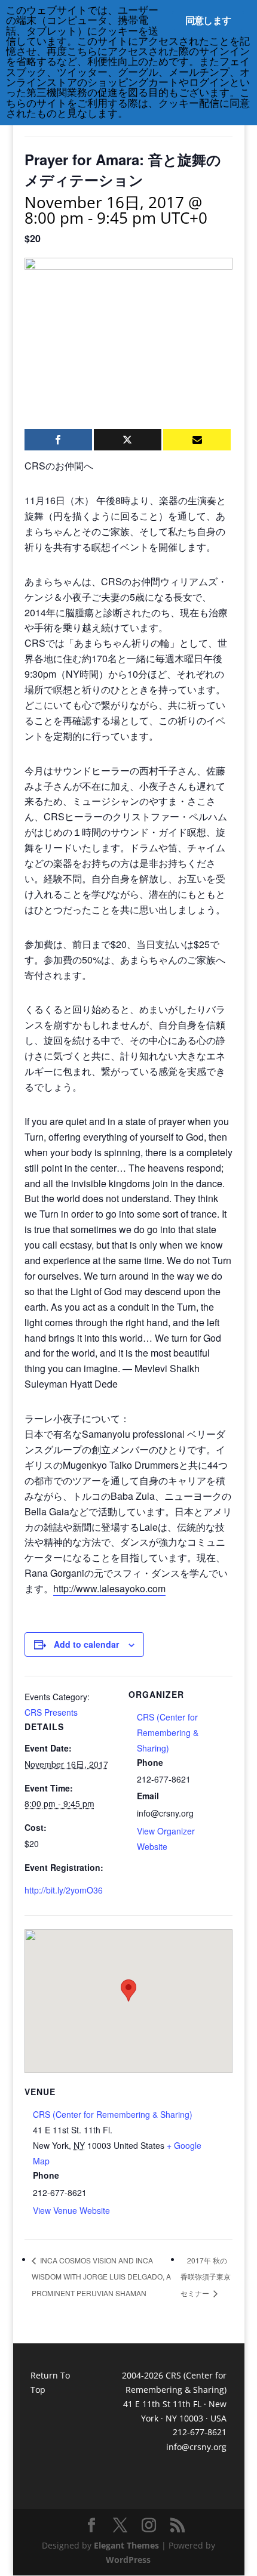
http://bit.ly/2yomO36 (64, 1890)
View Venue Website (71, 2210)
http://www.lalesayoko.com (109, 1588)
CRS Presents (51, 1712)
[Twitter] (128, 440)
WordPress (128, 2560)
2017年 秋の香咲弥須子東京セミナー (206, 2277)
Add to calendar (86, 1644)
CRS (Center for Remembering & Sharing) (168, 1732)
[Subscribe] (197, 440)
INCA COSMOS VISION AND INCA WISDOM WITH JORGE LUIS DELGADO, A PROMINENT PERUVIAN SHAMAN (101, 2277)
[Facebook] (58, 440)
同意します (208, 20)
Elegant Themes (126, 2545)
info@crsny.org (196, 2447)
